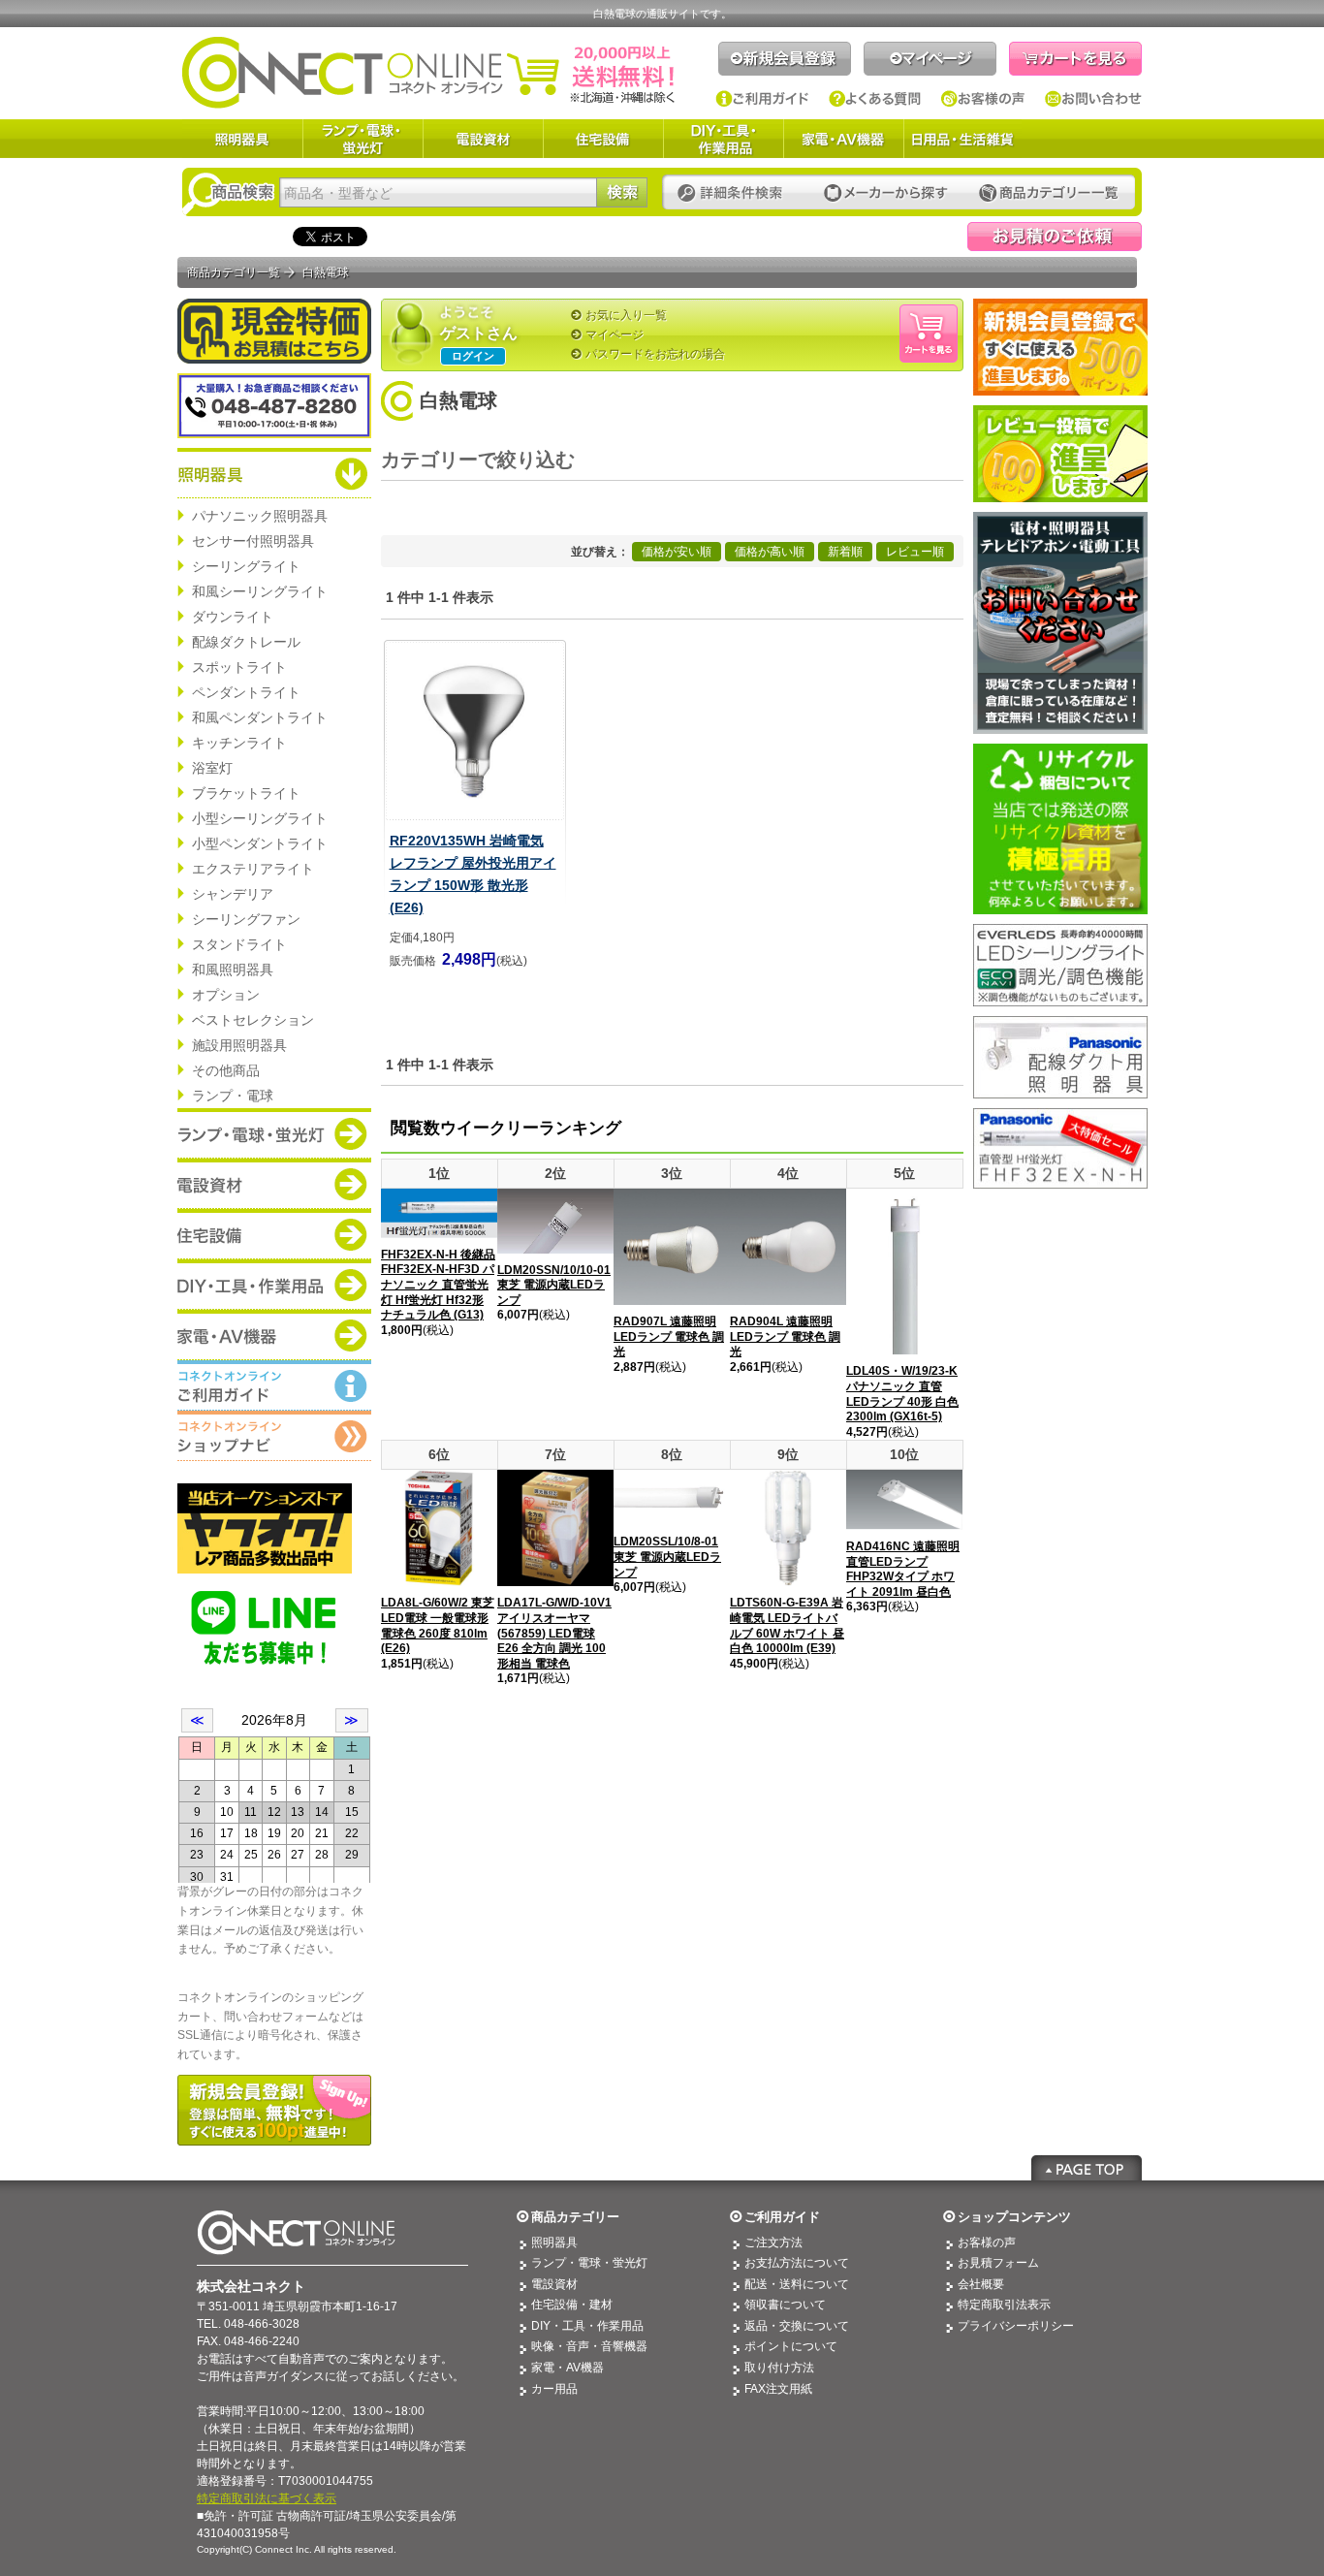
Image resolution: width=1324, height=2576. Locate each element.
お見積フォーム (998, 2263)
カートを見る (1075, 59)
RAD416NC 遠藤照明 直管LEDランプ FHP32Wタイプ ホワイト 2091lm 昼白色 (903, 1569)
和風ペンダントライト (260, 717)
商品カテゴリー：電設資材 (274, 1184)
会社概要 (981, 2284)
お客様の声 (983, 99)
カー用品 (554, 2389)
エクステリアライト (253, 869)
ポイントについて (791, 2346)
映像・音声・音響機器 (589, 2346)
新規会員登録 (785, 59)
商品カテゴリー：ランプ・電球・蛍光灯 (274, 1133)
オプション (226, 995)
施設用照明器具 (239, 1045)
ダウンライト (233, 617)
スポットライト (239, 667)
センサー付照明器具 (253, 541)
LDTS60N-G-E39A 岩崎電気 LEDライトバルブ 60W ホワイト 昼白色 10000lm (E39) (787, 1625)
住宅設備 (603, 139)
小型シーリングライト (260, 818)
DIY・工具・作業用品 (723, 139)
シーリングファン (246, 919)
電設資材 (483, 139)
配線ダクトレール (246, 642)
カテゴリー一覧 (1049, 193)
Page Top (1087, 2168)
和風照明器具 (233, 970)
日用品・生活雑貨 (962, 139)
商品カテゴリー (575, 2217)
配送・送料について (797, 2284)
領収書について (785, 2305)
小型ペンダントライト (260, 843)
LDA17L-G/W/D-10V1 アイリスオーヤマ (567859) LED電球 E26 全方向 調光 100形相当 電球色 (554, 1633)
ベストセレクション (253, 1020)
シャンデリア (233, 894)
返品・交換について (797, 2326)
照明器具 (242, 139)
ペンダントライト (246, 692)
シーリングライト (246, 566)
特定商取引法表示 (1004, 2305)
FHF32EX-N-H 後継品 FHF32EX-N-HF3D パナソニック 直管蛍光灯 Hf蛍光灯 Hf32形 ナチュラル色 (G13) (438, 1285)
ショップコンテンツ (1014, 2217)
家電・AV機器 (843, 139)
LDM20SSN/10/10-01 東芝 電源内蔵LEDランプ (554, 1285)
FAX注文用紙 (778, 2389)
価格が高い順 (770, 552)
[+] (599, 461)
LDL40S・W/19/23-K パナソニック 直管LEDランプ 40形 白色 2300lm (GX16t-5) (902, 1394)
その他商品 (226, 1070)
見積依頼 (1055, 237)
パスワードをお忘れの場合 (655, 354)
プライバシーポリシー (1016, 2326)
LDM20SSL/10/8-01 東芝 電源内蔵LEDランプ (667, 1557)
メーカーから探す (886, 193)
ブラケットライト (246, 793)
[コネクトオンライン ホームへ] (428, 72)
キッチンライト (239, 743)
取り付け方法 (779, 2368)
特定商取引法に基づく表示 (267, 2498)
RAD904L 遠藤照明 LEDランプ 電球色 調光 (785, 1336)
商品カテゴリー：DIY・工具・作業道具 (274, 1285)
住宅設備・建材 (572, 2305)
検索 (622, 192)
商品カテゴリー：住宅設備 (274, 1234)
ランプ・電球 (233, 1096)
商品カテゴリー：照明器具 (274, 473)
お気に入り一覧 (626, 315)
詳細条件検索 (735, 193)
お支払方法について (797, 2263)
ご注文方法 (773, 2242)
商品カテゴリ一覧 (234, 272)
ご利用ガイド (762, 99)
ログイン (473, 356)
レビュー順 (915, 552)
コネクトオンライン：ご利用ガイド (274, 1385)
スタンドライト (239, 944)
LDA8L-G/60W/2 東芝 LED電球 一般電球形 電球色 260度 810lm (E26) (438, 1625)
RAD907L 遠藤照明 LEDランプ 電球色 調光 (669, 1336)
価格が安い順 (677, 552)
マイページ (930, 59)
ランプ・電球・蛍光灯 (363, 139)
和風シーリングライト (260, 591)
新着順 (845, 552)
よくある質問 (875, 99)
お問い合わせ (1093, 99)
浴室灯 (212, 768)
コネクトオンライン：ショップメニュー (274, 1436)
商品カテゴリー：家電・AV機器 (274, 1335)
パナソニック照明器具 (260, 516)
